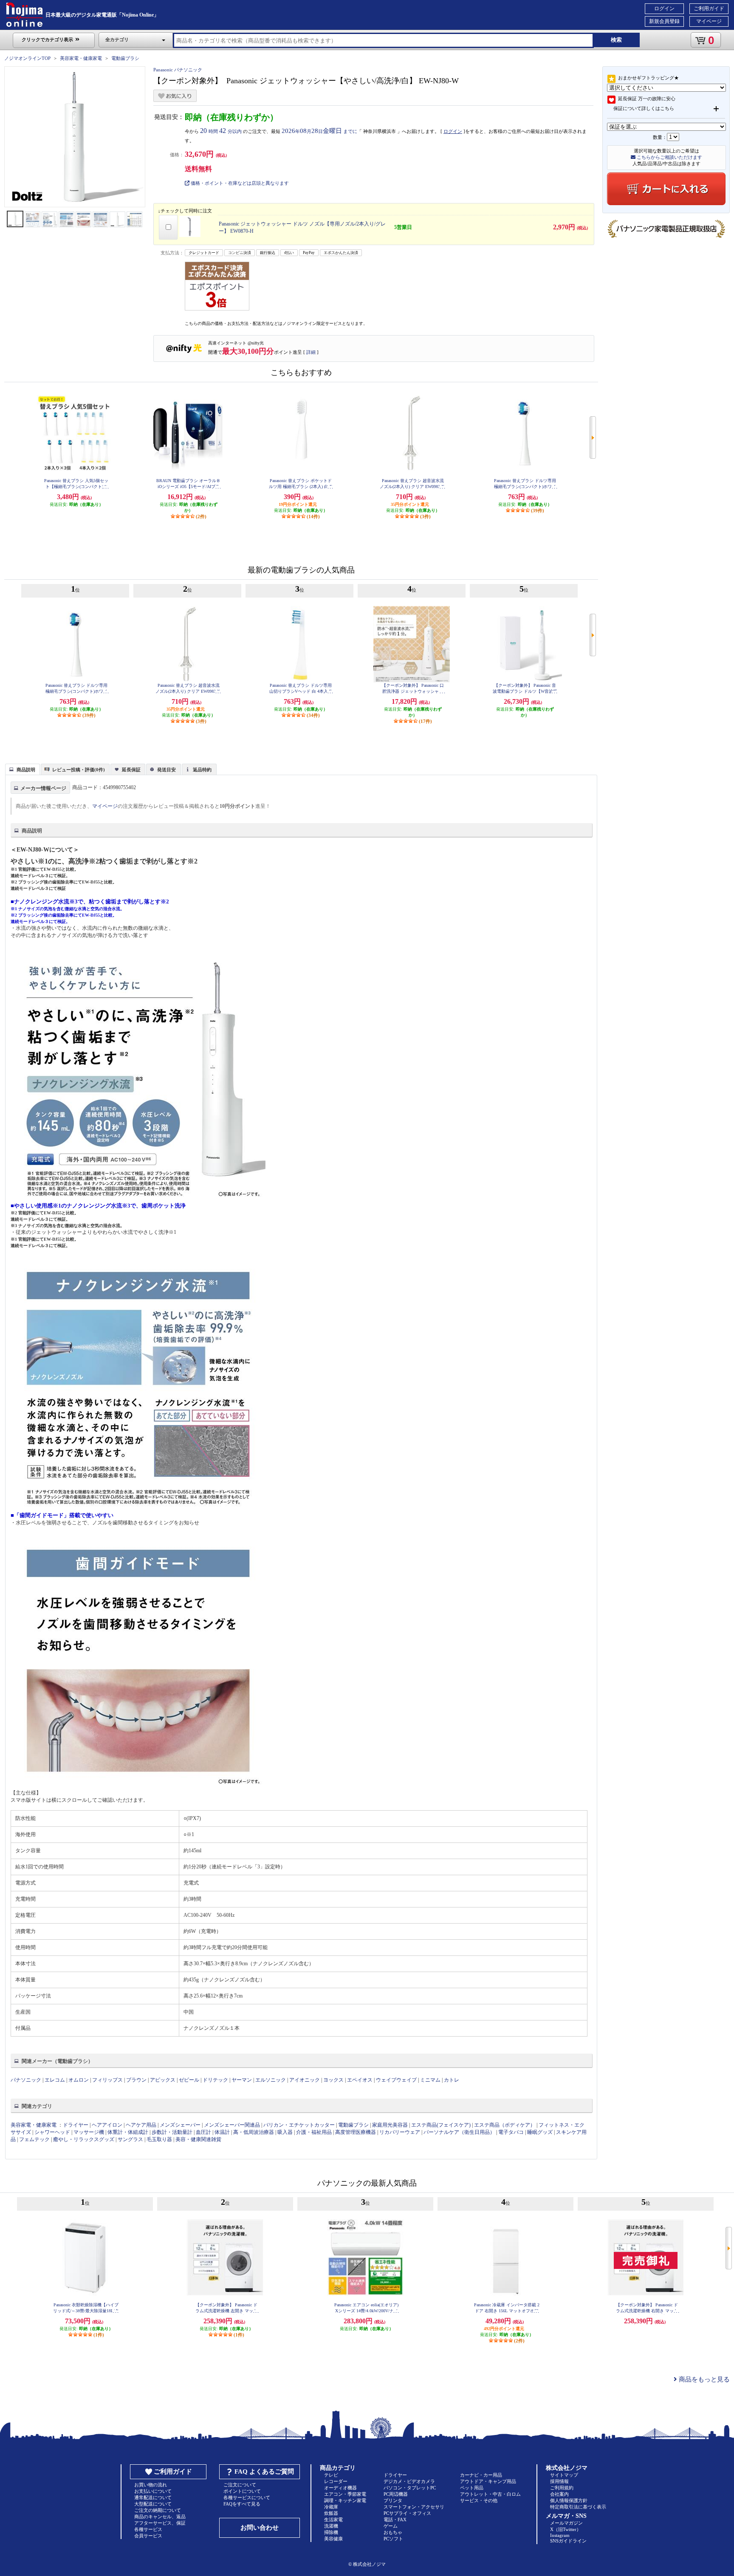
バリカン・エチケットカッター (299, 2125)
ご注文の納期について (158, 2510)
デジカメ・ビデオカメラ (409, 2481)
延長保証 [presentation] (131, 770)
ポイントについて (242, 2491)
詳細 (311, 352)
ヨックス (333, 2080)
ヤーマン (242, 2080)
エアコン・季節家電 (345, 2494)
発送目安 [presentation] (167, 770)
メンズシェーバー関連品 (232, 2125)
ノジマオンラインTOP (27, 58)
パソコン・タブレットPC (410, 2488)
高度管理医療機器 (356, 2132)
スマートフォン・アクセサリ (414, 2507)
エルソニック (271, 2080)
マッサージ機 (89, 2132)
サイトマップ (564, 2475)
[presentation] (21, 769)
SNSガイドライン (568, 2541)
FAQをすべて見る (242, 2504)
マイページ (709, 21)
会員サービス (148, 2536)
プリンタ (393, 2500)
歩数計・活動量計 (172, 2132)
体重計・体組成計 (128, 2132)
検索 (616, 40)
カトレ (452, 2080)
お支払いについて (153, 2491)
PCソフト (393, 2539)
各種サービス (148, 2529)
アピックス (163, 2080)
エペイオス (360, 2080)
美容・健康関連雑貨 (198, 2139)
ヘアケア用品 (141, 2125)
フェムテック (34, 2139)
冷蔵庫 (331, 2507)
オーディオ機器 (340, 2488)
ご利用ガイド (709, 8)
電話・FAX (395, 2520)
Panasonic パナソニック (178, 70)
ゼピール (189, 2080)
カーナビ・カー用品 (481, 2475)
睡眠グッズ (540, 2132)
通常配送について (153, 2497)
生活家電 (333, 2520)
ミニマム (430, 2080)
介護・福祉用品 (314, 2132)
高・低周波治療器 (254, 2132)
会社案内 (559, 2494)
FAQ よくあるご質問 (264, 2472)
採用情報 (559, 2481)
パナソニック (26, 2080)
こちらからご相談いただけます (669, 157)
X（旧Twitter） (566, 2529)
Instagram (560, 2535)
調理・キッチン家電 (345, 2500)
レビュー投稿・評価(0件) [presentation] (79, 770)
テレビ (331, 2475)
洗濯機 (331, 2526)
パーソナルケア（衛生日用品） (459, 2132)
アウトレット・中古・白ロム (490, 2494)
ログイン (664, 8)
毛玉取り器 (159, 2139)
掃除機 (331, 2532)
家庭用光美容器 (390, 2125)
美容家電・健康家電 (81, 58)
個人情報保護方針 (569, 2500)
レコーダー (336, 2481)
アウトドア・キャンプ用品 (488, 2481)
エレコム (55, 2080)
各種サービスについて (247, 2497)
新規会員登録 (664, 21)
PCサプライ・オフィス (407, 2513)
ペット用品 (472, 2488)
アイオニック (305, 2080)
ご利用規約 (562, 2488)
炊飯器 (331, 2513)
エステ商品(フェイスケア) (441, 2125)
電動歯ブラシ (125, 58)
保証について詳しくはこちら (644, 108)
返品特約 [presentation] (202, 770)
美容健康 (333, 2539)
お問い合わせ (260, 2528)
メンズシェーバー (180, 2125)
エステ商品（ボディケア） (505, 2125)
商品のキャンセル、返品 (160, 2517)
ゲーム (391, 2526)
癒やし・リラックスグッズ (84, 2139)
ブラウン (136, 2080)
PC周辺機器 (396, 2494)
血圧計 (203, 2132)
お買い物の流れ (151, 2485)
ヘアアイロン (107, 2125)
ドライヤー (76, 2125)
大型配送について (153, 2504)
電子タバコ (511, 2132)
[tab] (23, 769)
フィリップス (107, 2080)
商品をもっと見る (703, 2379)
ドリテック (215, 2080)
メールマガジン (566, 2523)
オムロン (79, 2080)
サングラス (130, 2139)
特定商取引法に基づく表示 (578, 2507)
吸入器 (285, 2132)
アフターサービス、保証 (160, 2523)
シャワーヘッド (52, 2132)
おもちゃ (393, 2532)
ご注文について (240, 2485)
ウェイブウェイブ (396, 2080)
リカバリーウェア (400, 2132)
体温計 (222, 2132)
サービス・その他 (479, 2500)
